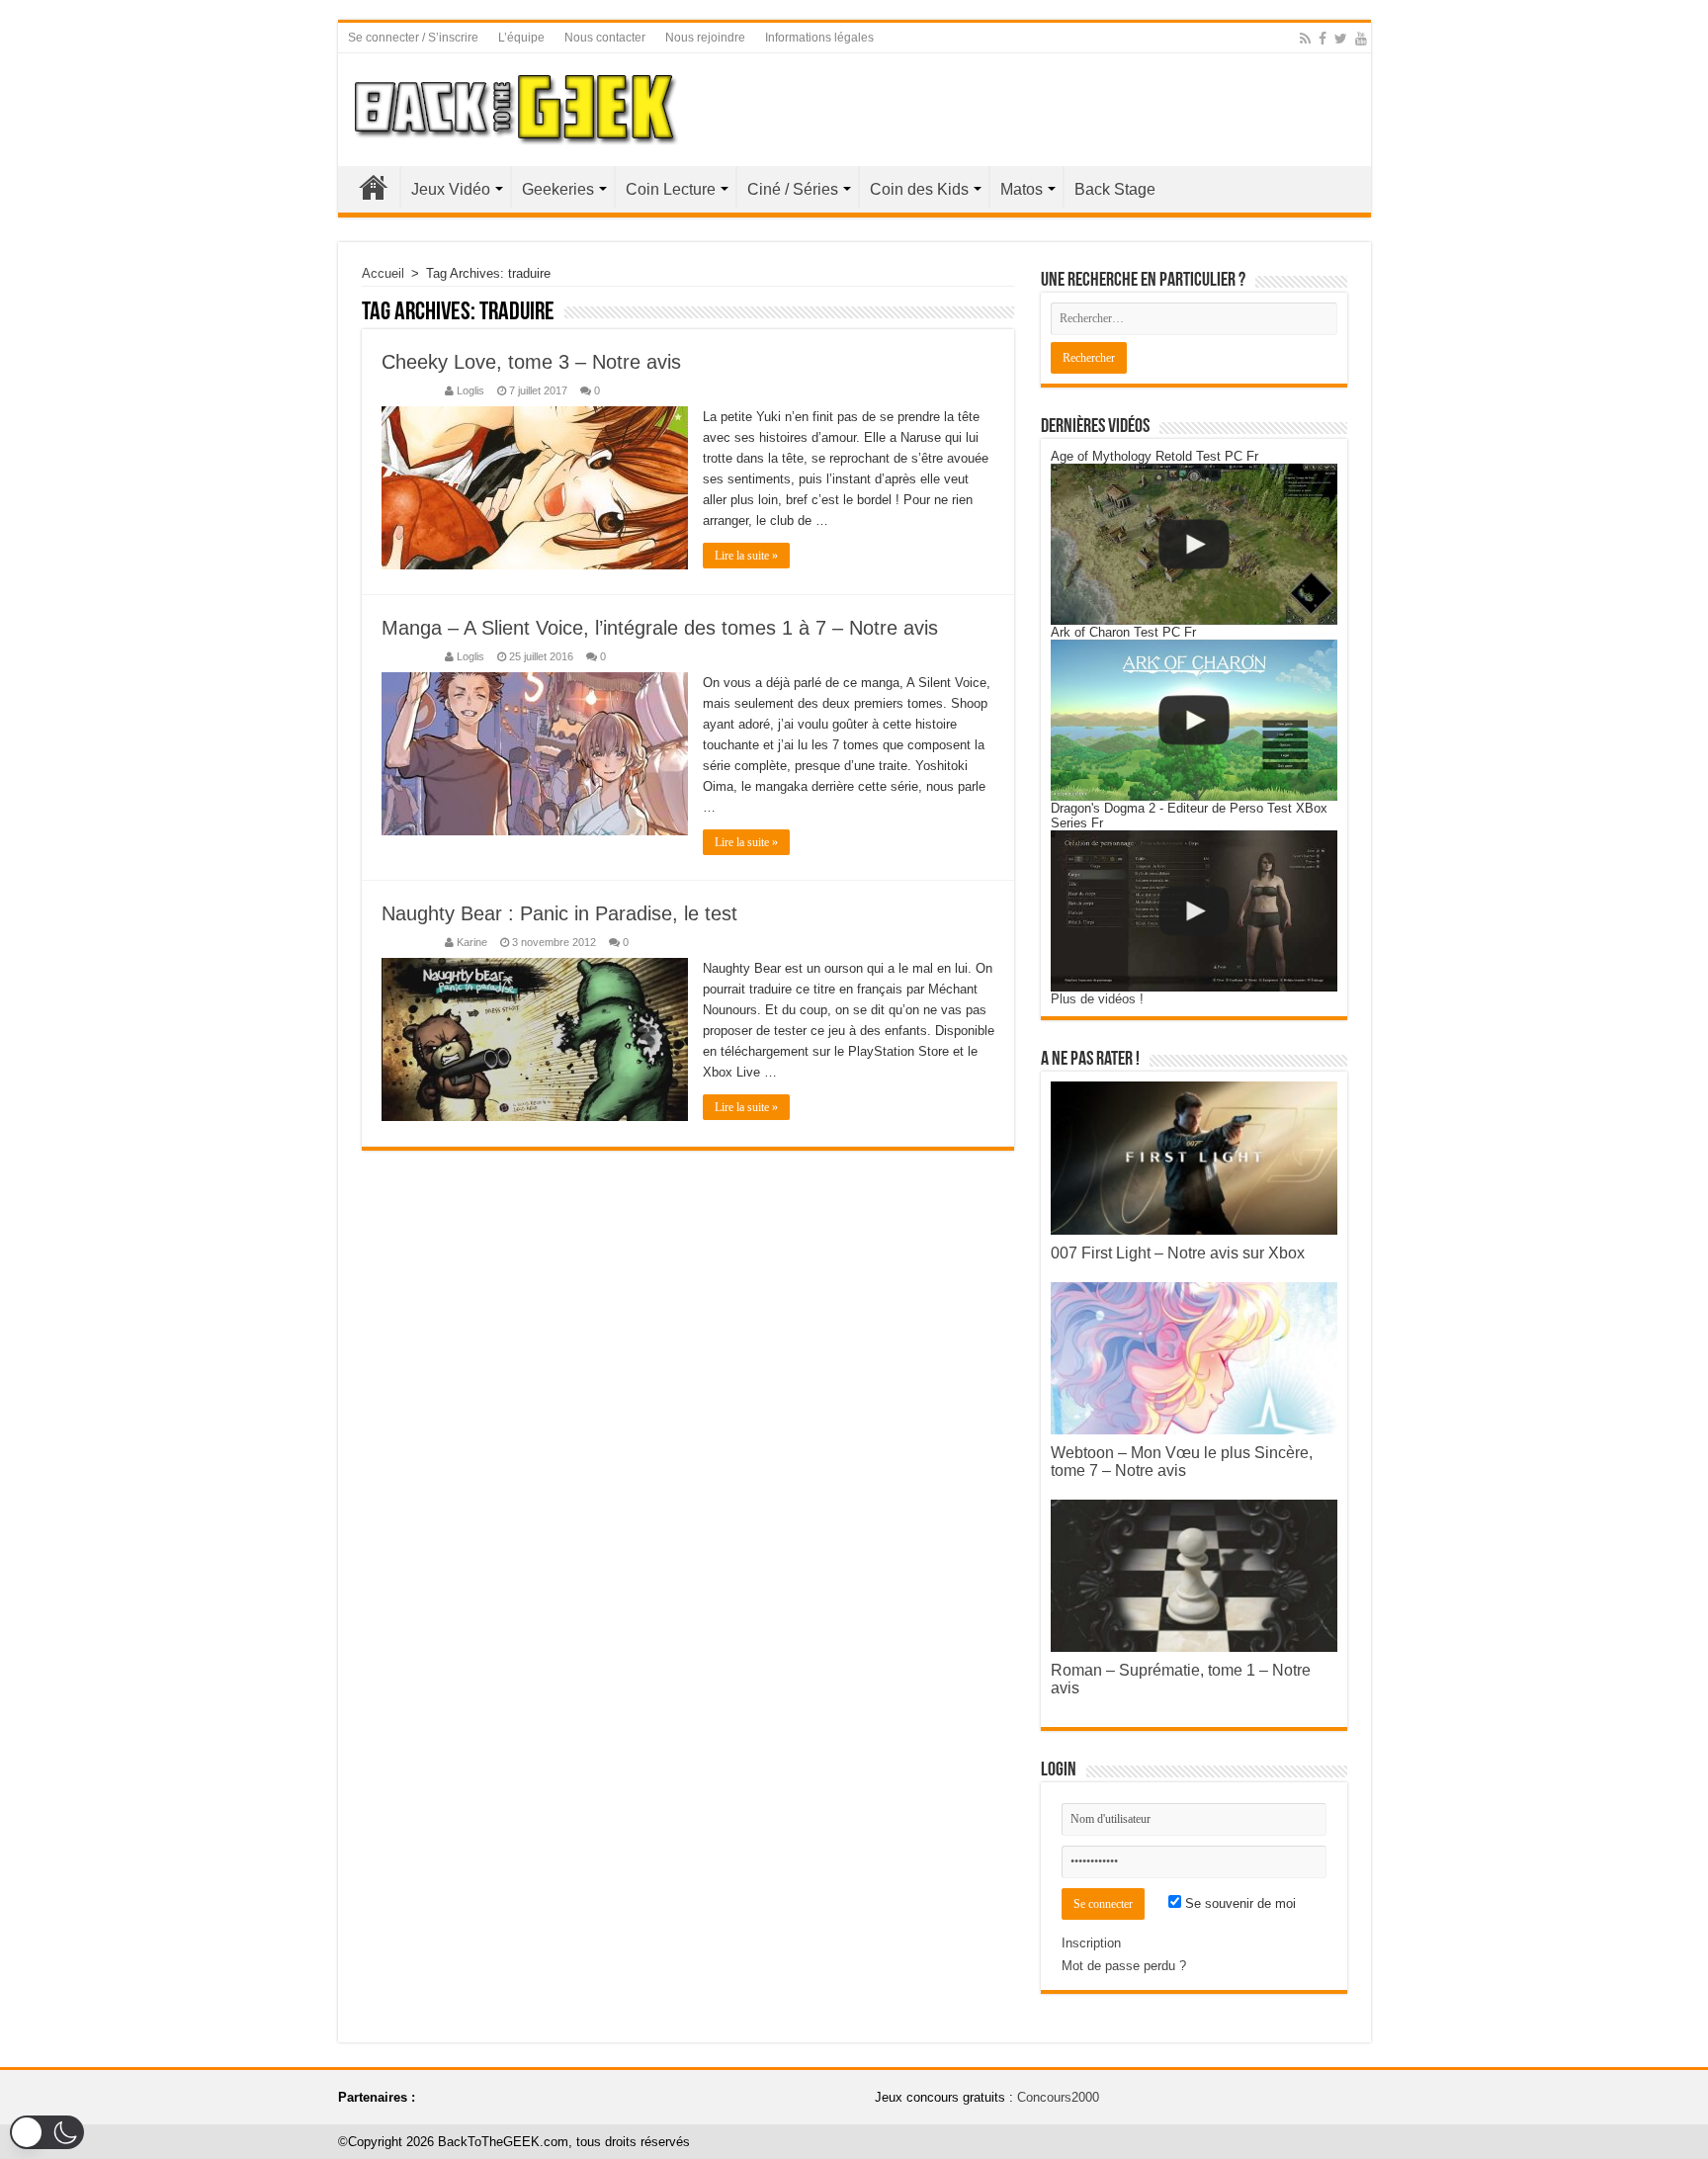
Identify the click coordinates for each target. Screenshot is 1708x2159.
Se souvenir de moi (1238, 1903)
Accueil (374, 187)
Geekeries (558, 189)
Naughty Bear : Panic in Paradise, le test (559, 913)
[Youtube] (1361, 39)
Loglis (470, 390)
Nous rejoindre (705, 38)
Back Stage (1115, 189)
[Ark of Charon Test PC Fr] (1194, 720)
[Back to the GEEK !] (516, 106)
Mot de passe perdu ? (1124, 1966)
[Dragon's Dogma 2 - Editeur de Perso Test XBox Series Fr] (1194, 911)
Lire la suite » (746, 556)
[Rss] (1305, 39)
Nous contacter (605, 38)
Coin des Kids (919, 189)
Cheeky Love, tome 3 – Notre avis (531, 362)
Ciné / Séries (793, 189)
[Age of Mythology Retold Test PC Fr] (1194, 544)
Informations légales (819, 38)
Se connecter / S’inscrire (413, 38)
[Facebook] (1323, 39)
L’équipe (521, 38)
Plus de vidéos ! (1097, 999)
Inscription (1091, 1943)
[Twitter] (1341, 39)
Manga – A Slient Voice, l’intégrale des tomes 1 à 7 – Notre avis (660, 628)
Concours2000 (1058, 2097)
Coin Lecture (671, 189)
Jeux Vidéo (451, 189)
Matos (1022, 189)
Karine (472, 942)
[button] (47, 2132)
